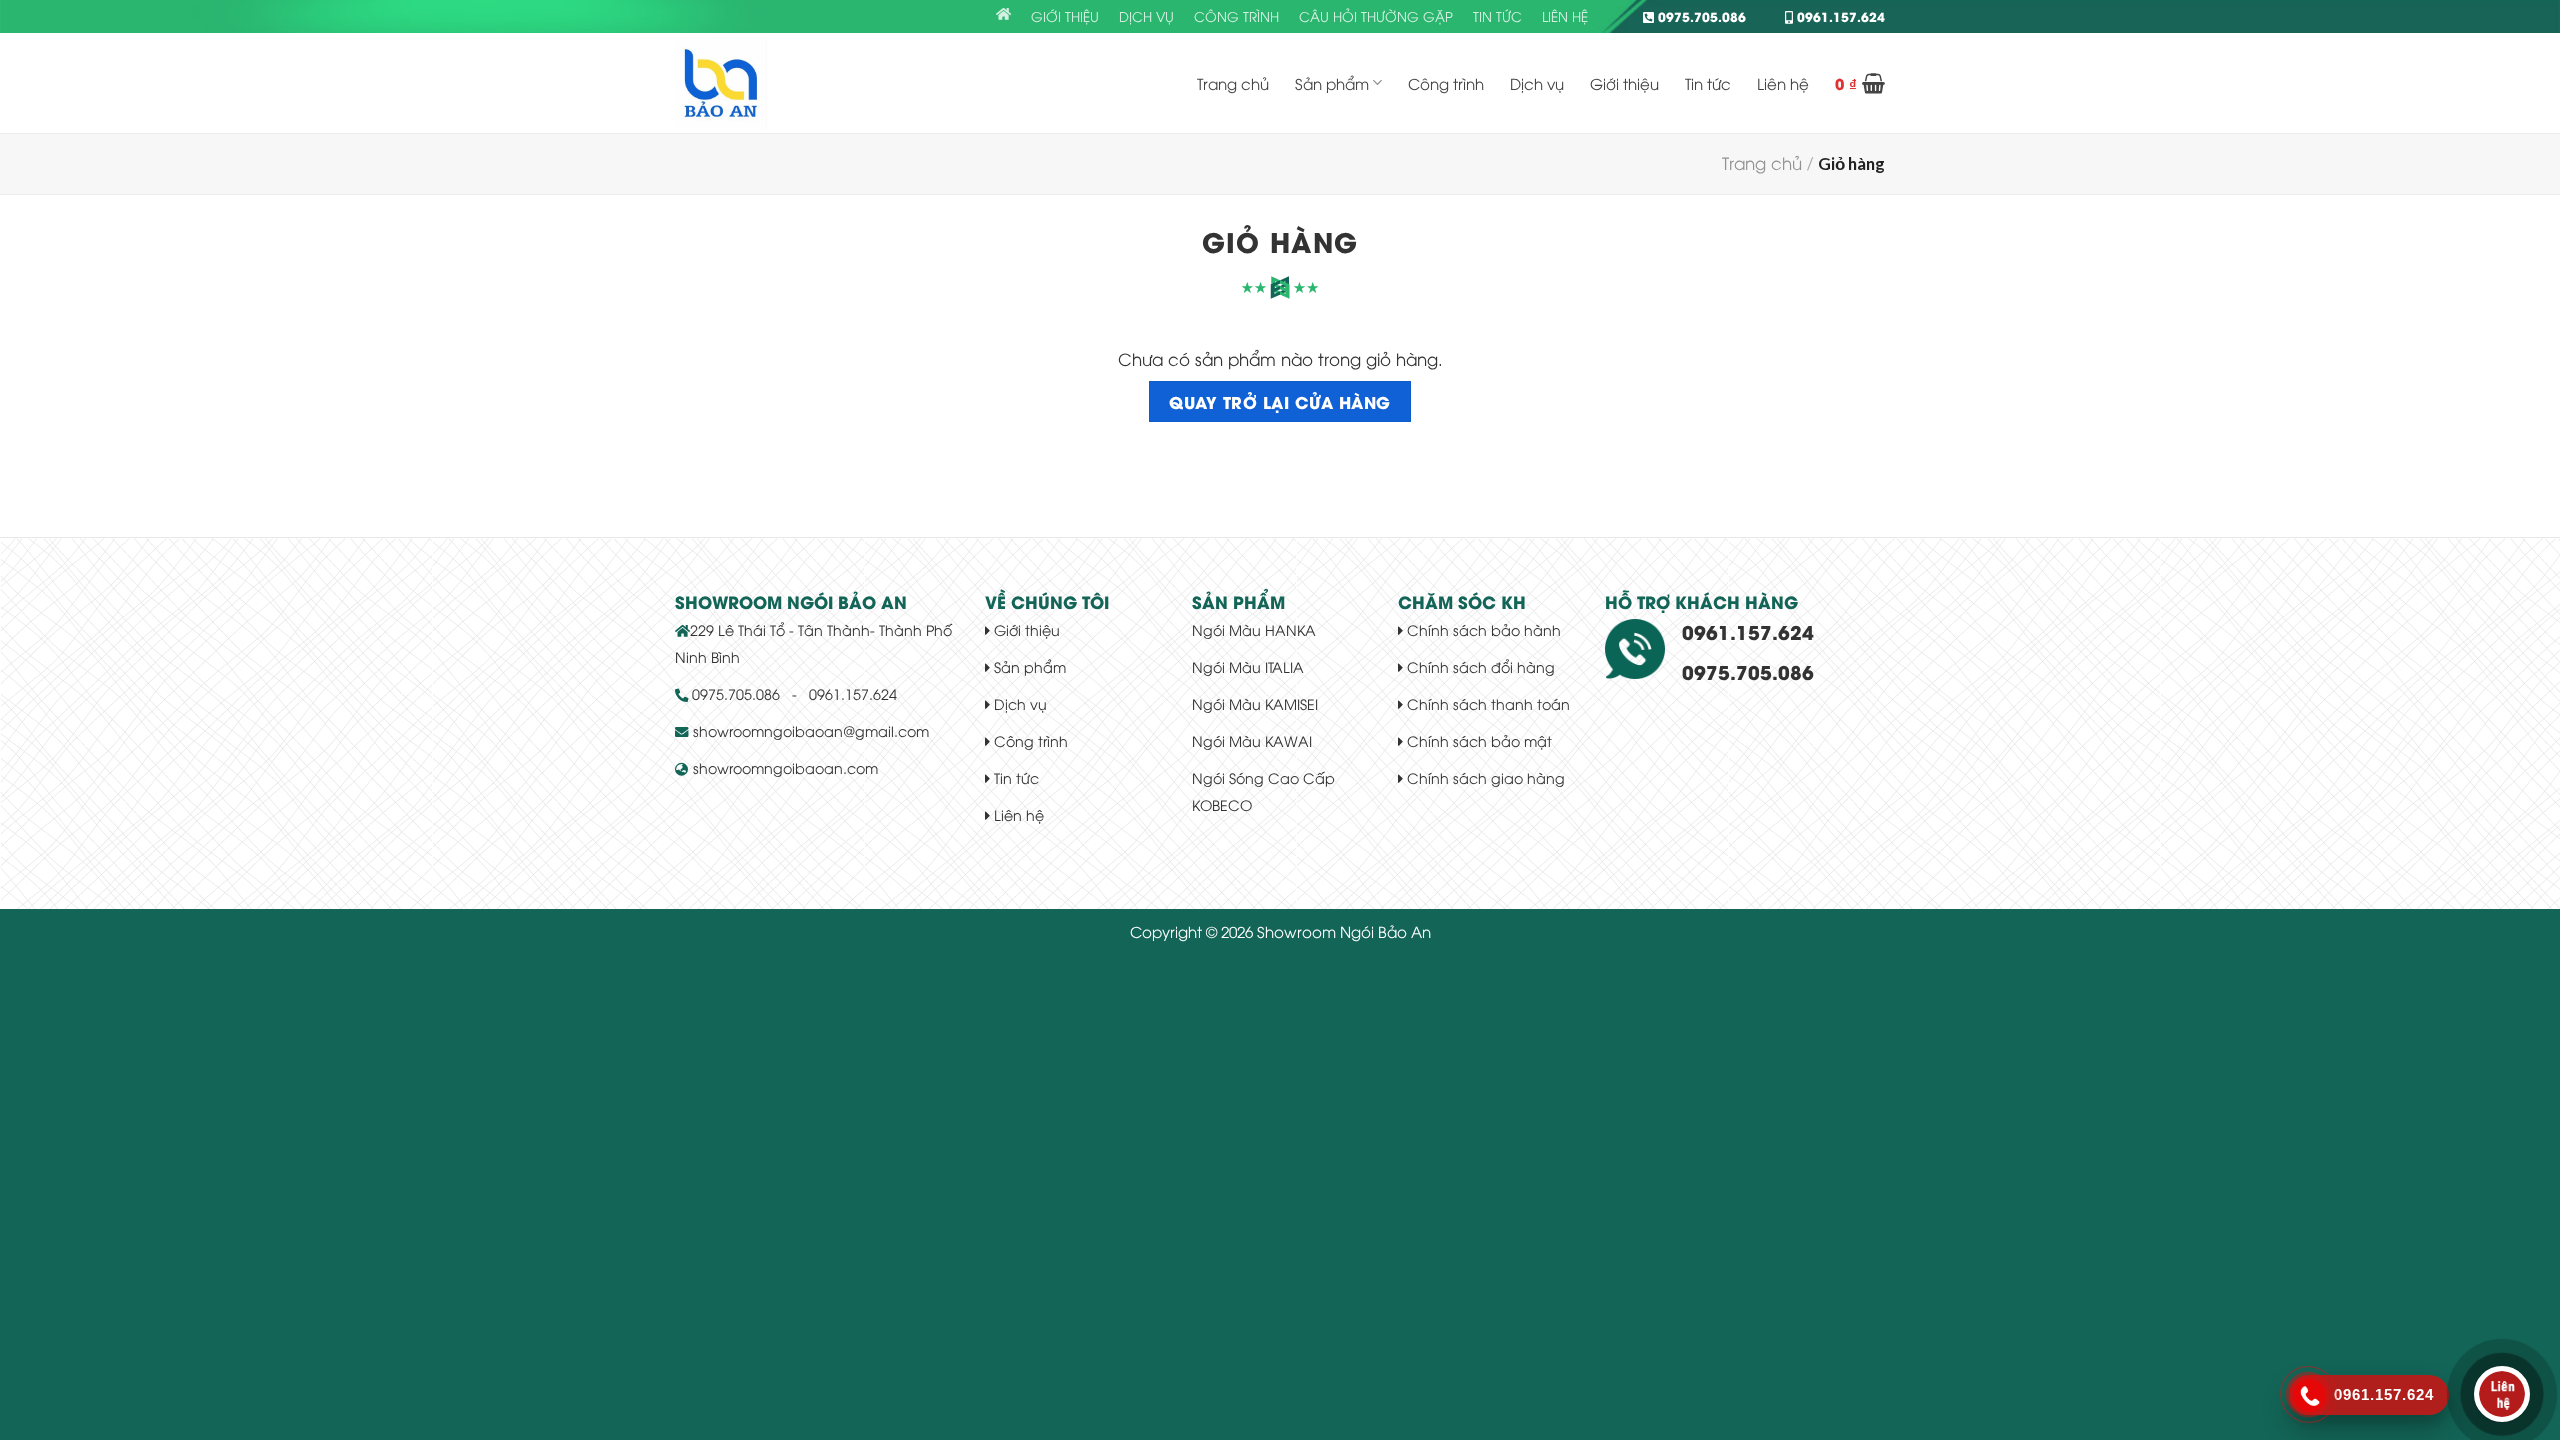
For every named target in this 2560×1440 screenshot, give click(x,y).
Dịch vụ (1146, 16)
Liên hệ (1565, 16)
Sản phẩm (1332, 83)
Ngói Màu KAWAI (1252, 740)
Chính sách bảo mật (1477, 740)
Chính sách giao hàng (1484, 777)
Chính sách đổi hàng (1479, 666)
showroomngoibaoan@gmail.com (811, 730)
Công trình (1236, 16)
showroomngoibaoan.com (785, 767)
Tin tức (1497, 16)
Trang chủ (1233, 83)
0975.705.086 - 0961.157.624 (792, 693)
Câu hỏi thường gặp (1376, 16)
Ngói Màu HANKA (1254, 629)
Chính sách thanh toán (1486, 703)
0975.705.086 (1700, 16)
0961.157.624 (1839, 16)
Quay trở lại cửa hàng (1279, 401)
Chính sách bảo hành (1482, 629)
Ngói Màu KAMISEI (1255, 703)
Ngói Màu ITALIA (1248, 666)
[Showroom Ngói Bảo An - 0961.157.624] (775, 83)
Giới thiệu (1065, 16)
